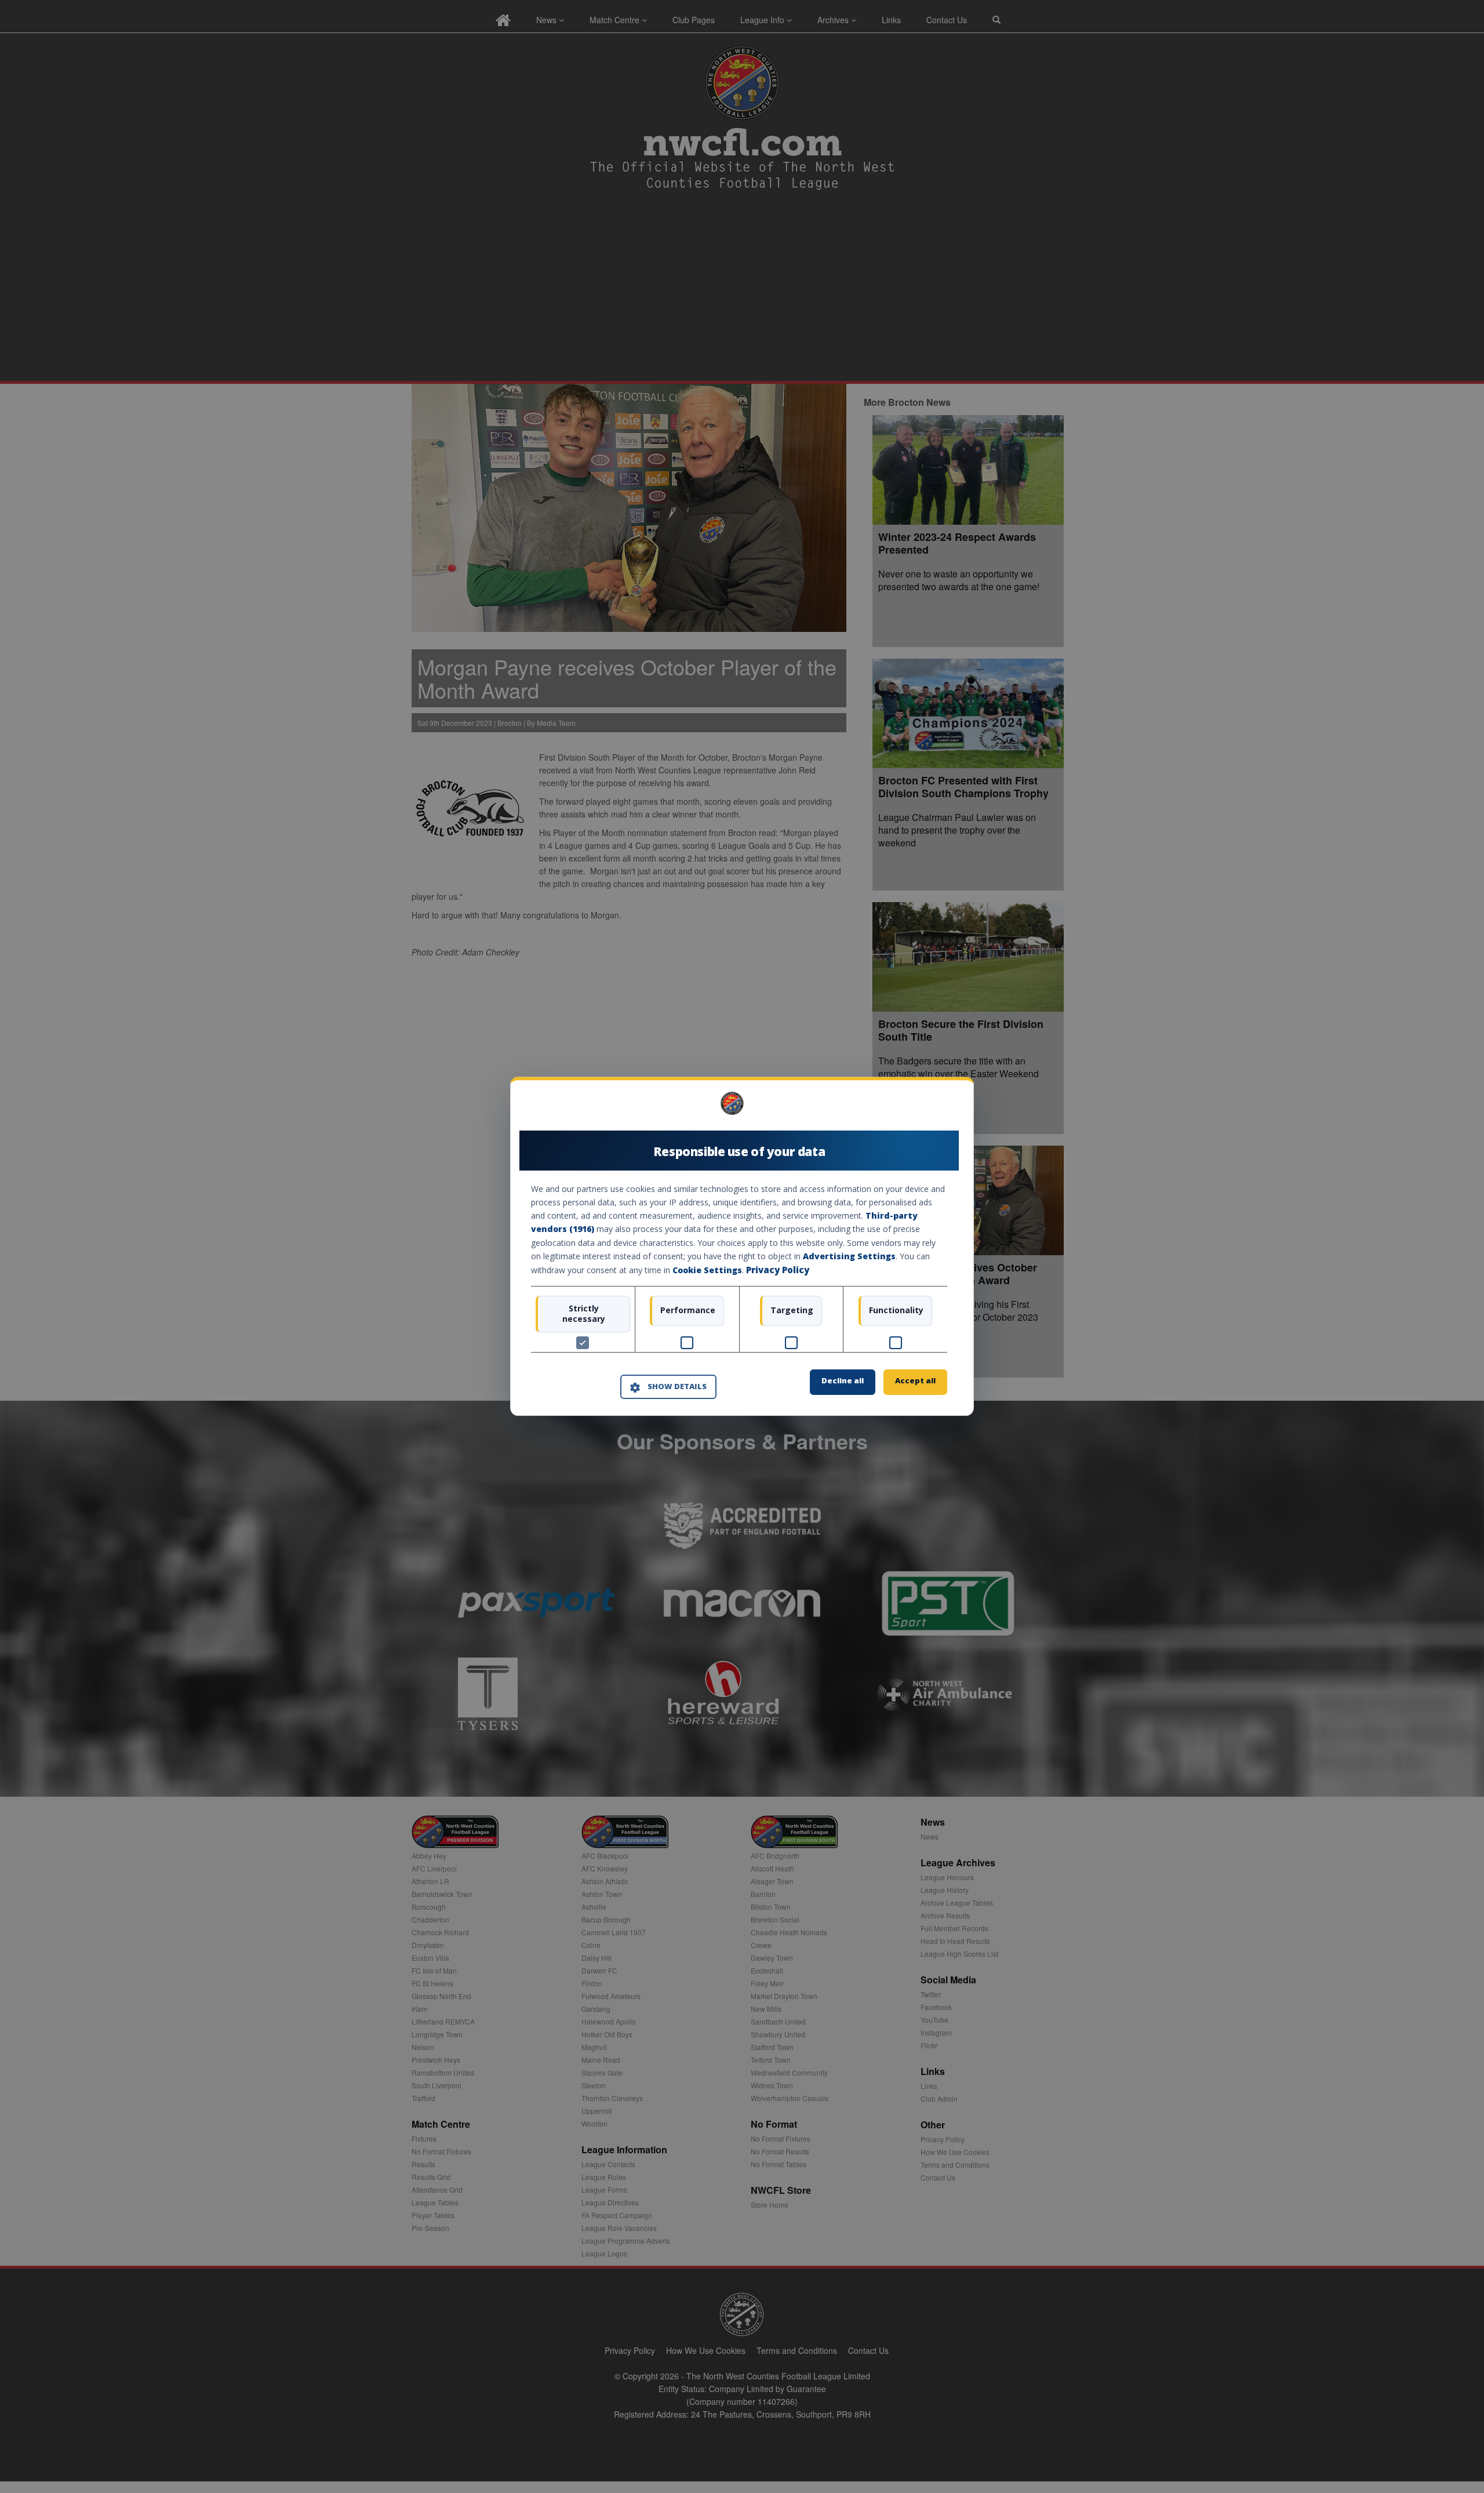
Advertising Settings (849, 1256)
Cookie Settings (707, 1270)
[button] (668, 1387)
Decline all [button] (843, 1381)
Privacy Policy (778, 1270)
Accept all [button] (915, 1381)
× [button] (943, 1108)
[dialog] (742, 1246)
